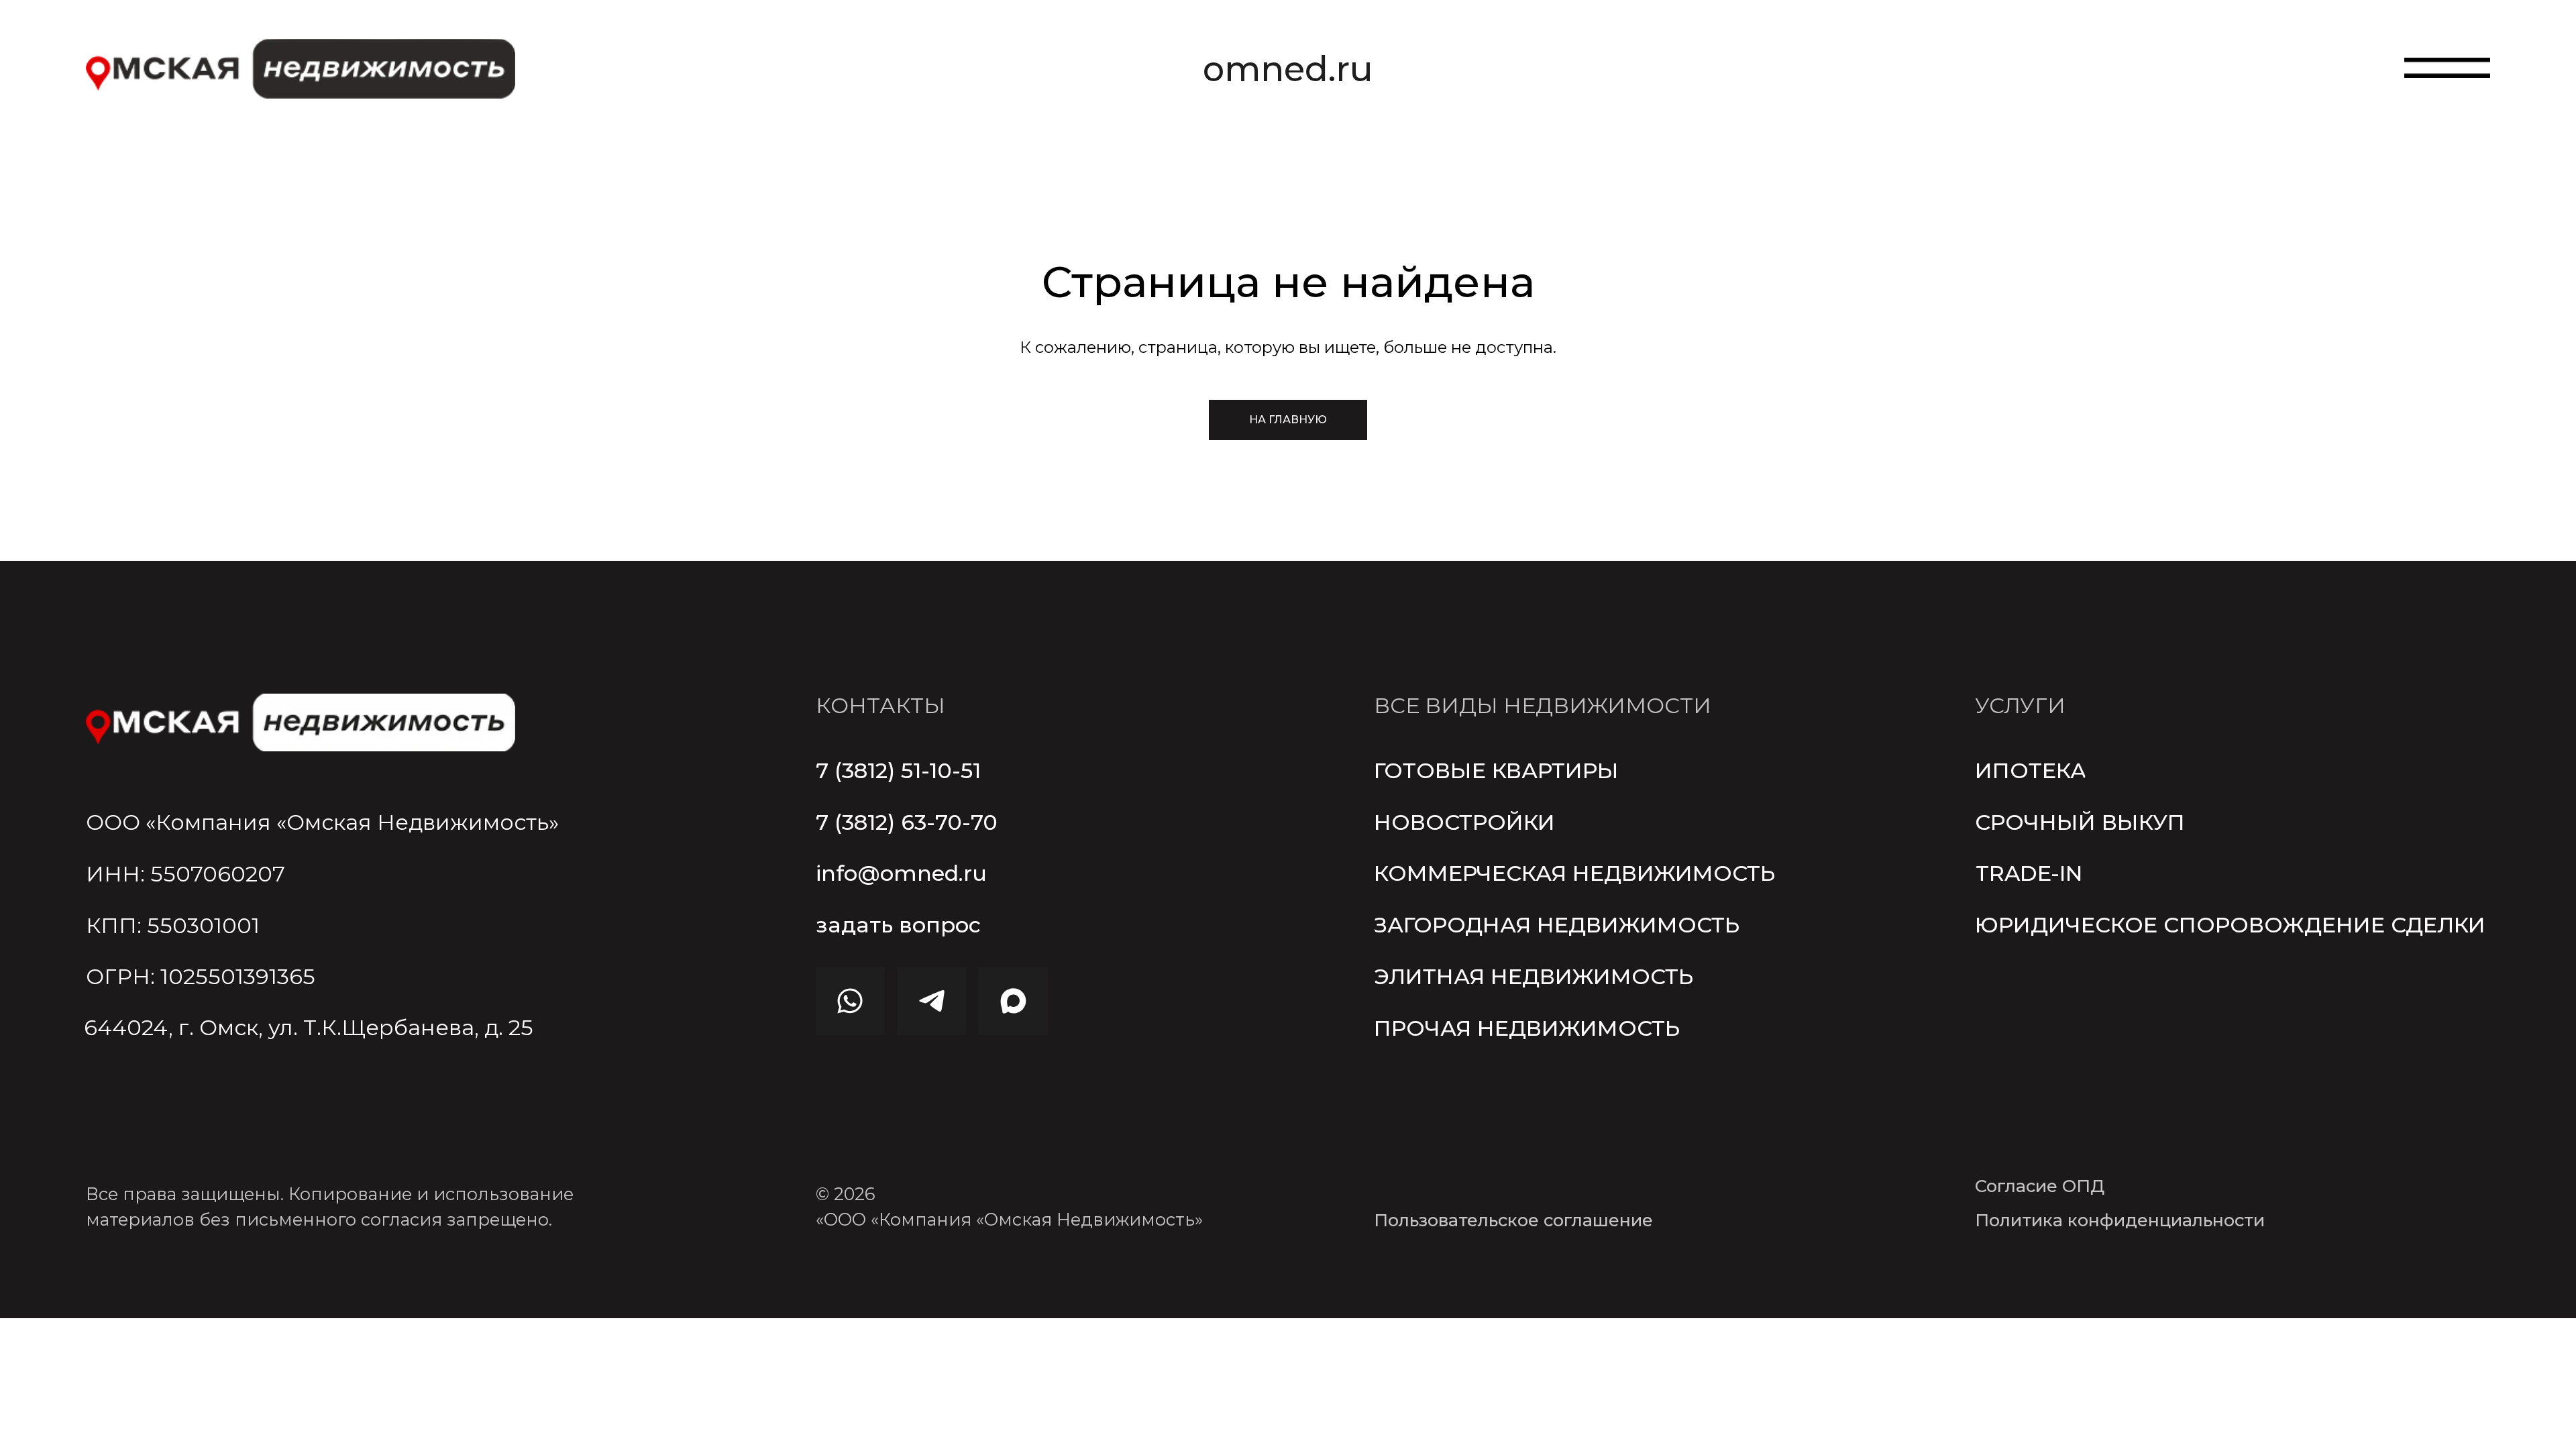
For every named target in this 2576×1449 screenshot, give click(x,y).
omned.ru (1288, 69)
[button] (898, 925)
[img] (301, 722)
